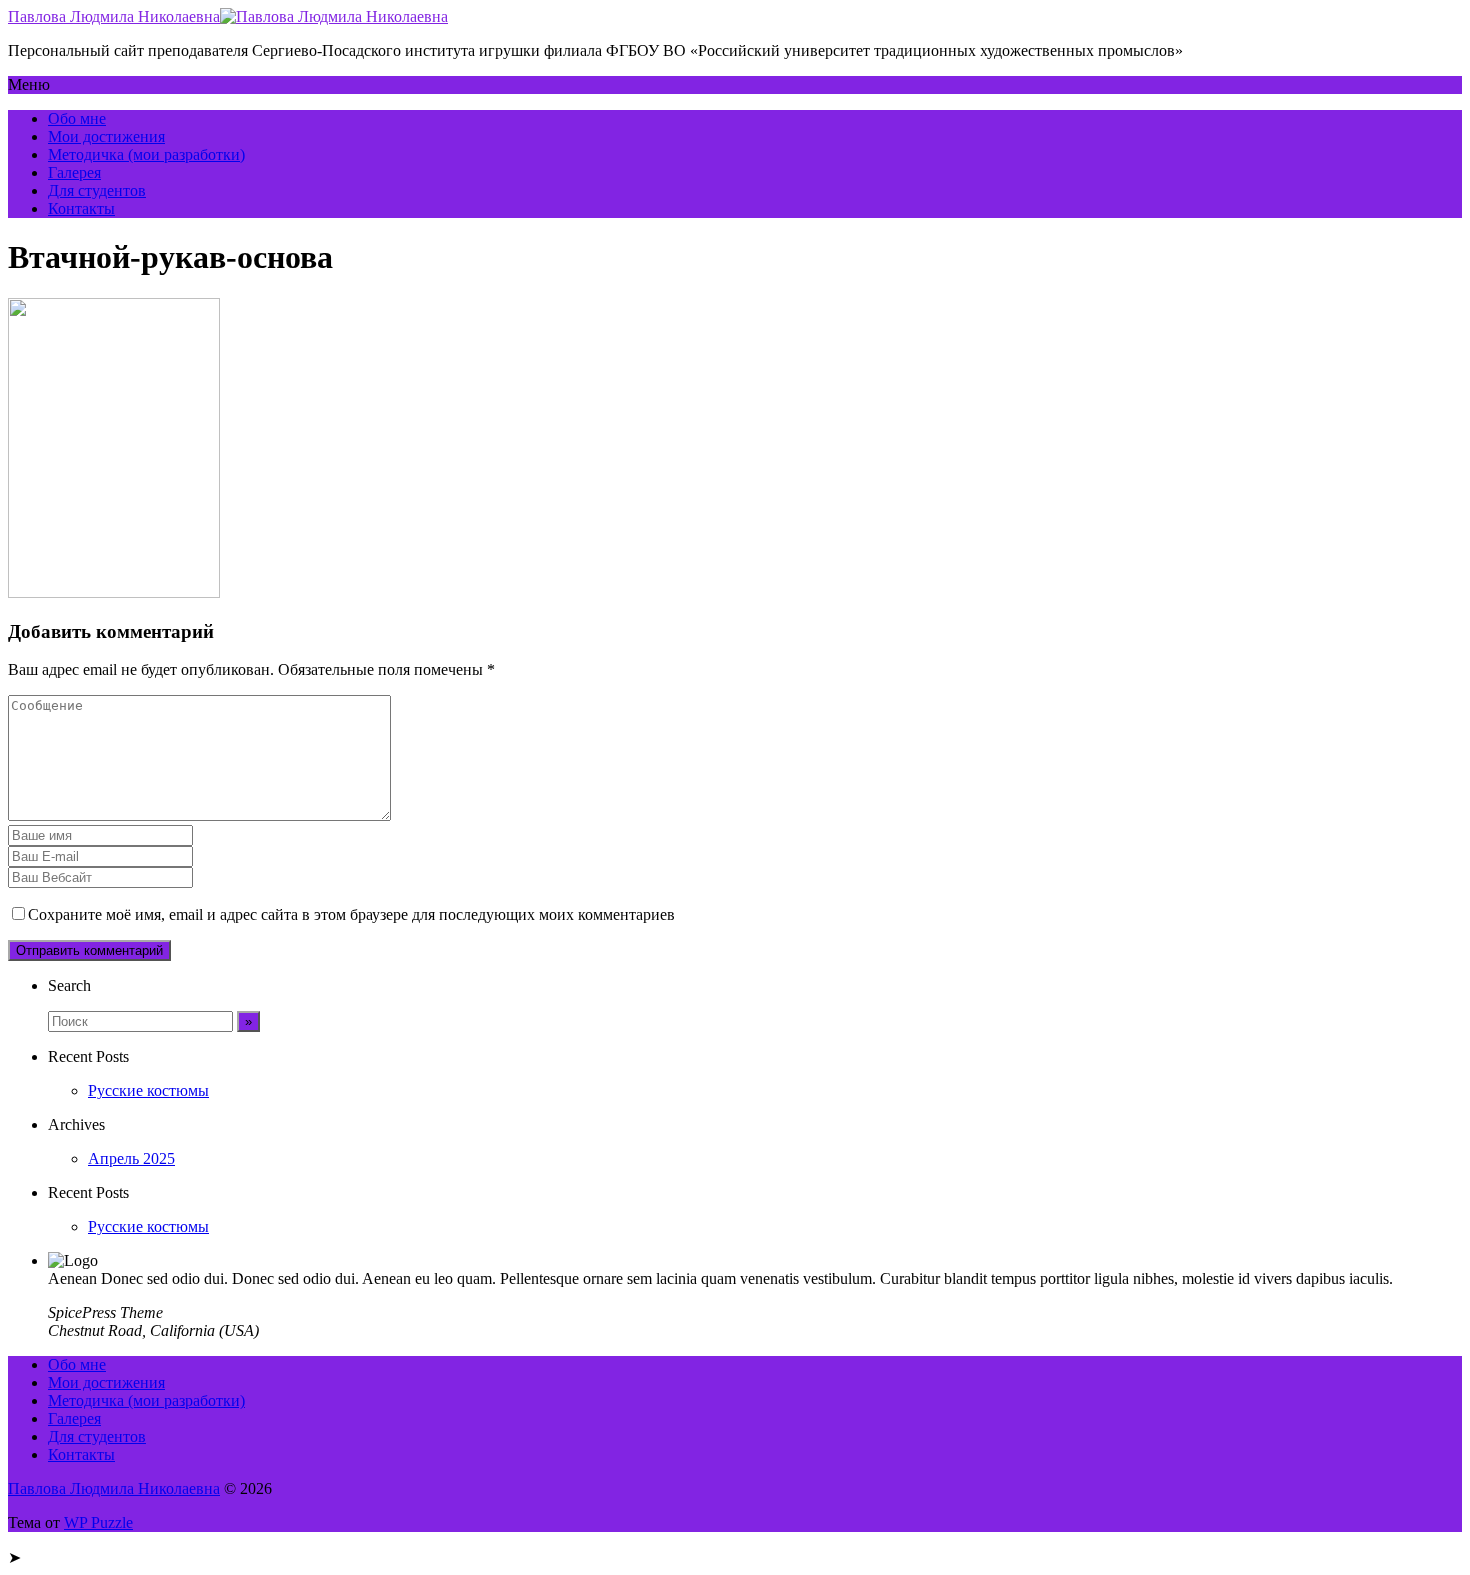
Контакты (81, 208)
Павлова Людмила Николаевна (114, 16)
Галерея (74, 172)
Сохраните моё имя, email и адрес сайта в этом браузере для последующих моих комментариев (351, 914)
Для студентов (97, 190)
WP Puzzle (98, 1522)
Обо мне (77, 118)
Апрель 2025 (131, 1158)
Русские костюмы (148, 1090)
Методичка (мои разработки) (146, 154)
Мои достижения (106, 136)
